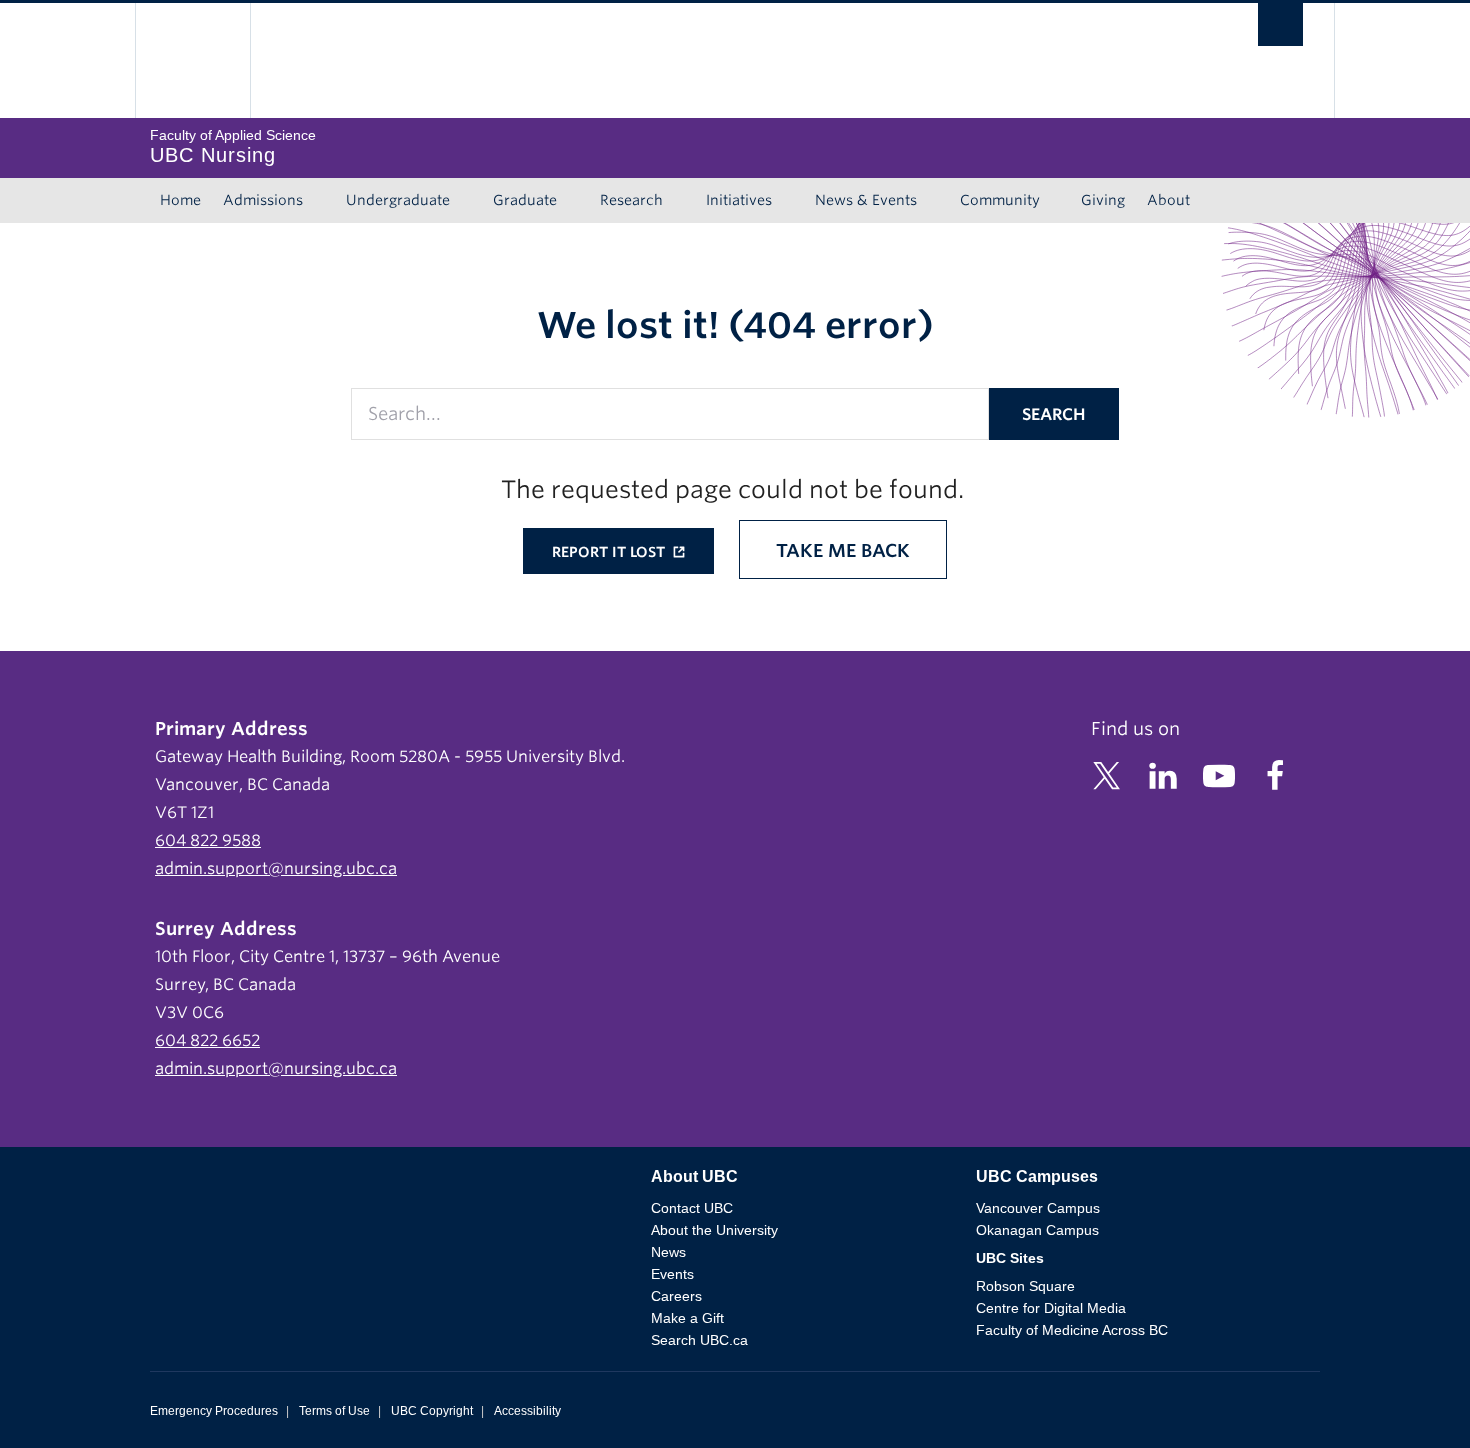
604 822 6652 (207, 1040)
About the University (714, 1230)
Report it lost (610, 552)
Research (631, 200)
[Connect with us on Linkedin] (1163, 774)
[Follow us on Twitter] (1107, 774)
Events (672, 1274)
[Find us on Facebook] (1275, 774)
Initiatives (739, 200)
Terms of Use (334, 1411)
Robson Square (1025, 1286)
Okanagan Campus (1037, 1230)
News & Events (866, 200)
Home (180, 200)
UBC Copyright (432, 1411)
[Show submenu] (322, 201)
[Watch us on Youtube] (1219, 774)
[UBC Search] (1280, 29)
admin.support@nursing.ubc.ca (276, 868)
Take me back (843, 550)
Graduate (525, 200)
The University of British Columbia (192, 60)
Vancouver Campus (1038, 1208)
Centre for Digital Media (1051, 1308)
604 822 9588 (208, 840)
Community (1000, 200)
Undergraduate (398, 200)
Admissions (263, 200)
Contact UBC (692, 1208)
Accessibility (527, 1411)
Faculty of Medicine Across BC (1072, 1330)
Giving (1103, 200)
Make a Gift (687, 1318)
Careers (676, 1296)
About (1168, 200)
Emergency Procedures (214, 1411)
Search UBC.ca (699, 1340)
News (668, 1252)
